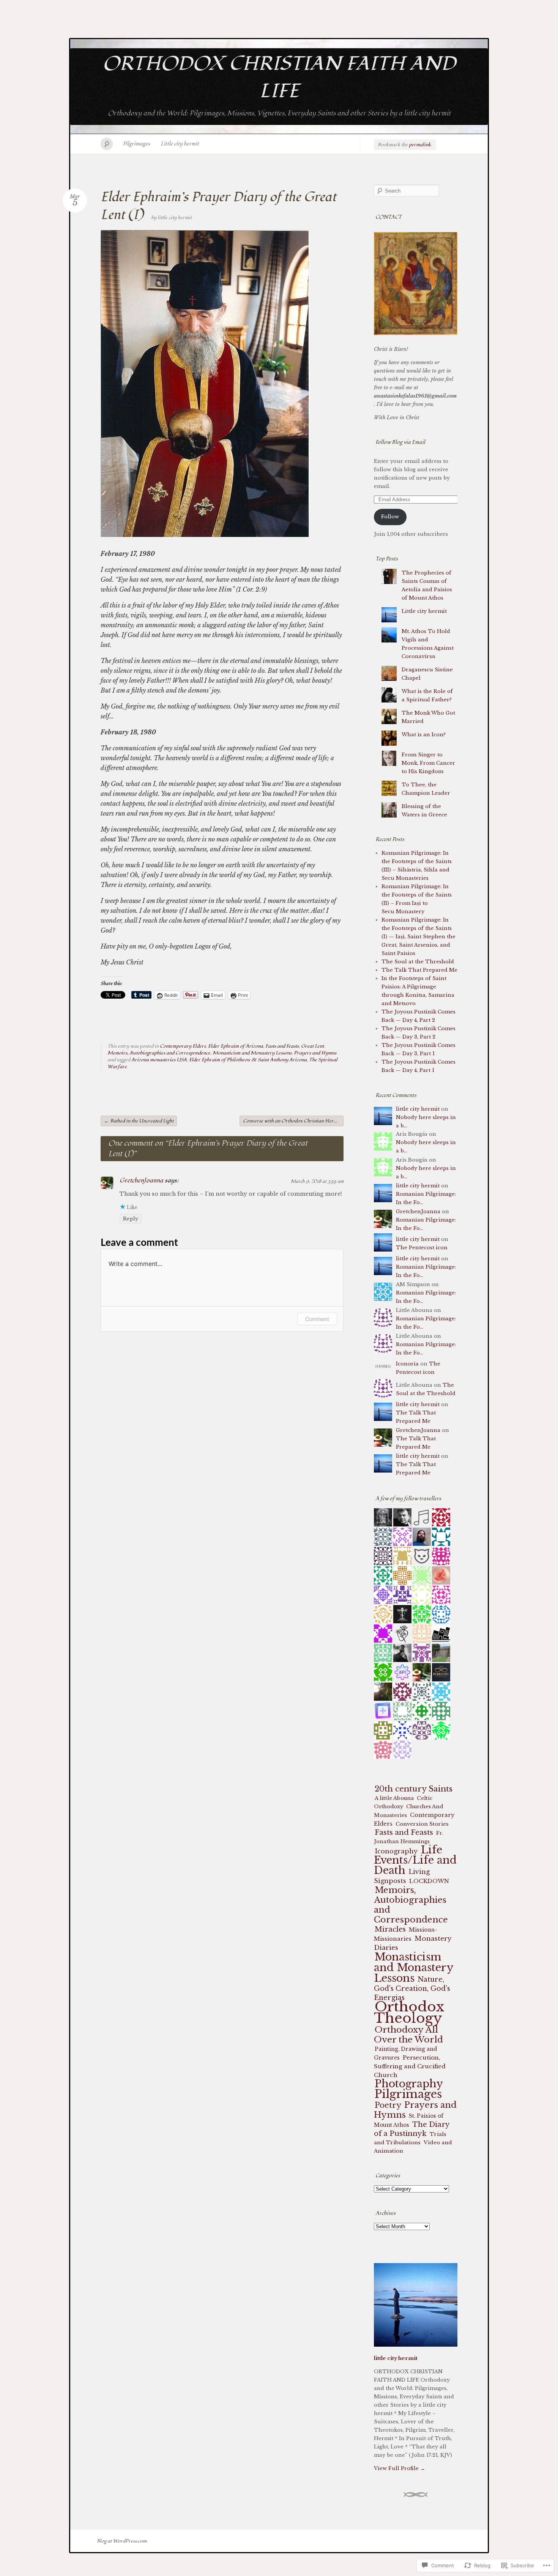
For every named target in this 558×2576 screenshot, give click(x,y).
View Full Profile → (400, 2468)
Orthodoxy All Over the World (408, 2035)
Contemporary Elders (183, 1046)
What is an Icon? (424, 735)
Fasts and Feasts (282, 1046)
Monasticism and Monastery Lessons (252, 1053)
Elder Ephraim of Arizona (236, 1046)
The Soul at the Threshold (418, 962)
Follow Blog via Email (400, 442)
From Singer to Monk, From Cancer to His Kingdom (428, 763)
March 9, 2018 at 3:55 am (317, 1181)
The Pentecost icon (422, 1248)
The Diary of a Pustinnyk (412, 2129)
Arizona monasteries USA (159, 1060)
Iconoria (407, 1364)
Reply (131, 1219)
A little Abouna (394, 1798)
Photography (409, 2084)
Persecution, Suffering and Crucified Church (410, 2066)
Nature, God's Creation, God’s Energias (412, 1989)
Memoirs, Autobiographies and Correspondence (159, 1053)
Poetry (388, 2105)
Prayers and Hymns (315, 1053)
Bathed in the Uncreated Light (139, 1121)
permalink (420, 145)
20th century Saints (414, 1789)
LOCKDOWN (429, 1881)
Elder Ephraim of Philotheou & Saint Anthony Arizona (248, 1060)
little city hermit (175, 218)
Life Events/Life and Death (415, 1860)
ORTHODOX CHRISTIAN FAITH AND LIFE (279, 77)
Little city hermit (180, 144)
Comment (317, 1319)
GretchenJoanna (141, 1181)
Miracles (390, 1929)
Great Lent (312, 1046)
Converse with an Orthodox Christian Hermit (293, 1121)
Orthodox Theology (409, 2012)
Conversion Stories (422, 1824)
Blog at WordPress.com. (122, 2541)
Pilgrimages (136, 144)
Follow (390, 517)
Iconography (396, 1851)
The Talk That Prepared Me (419, 970)
